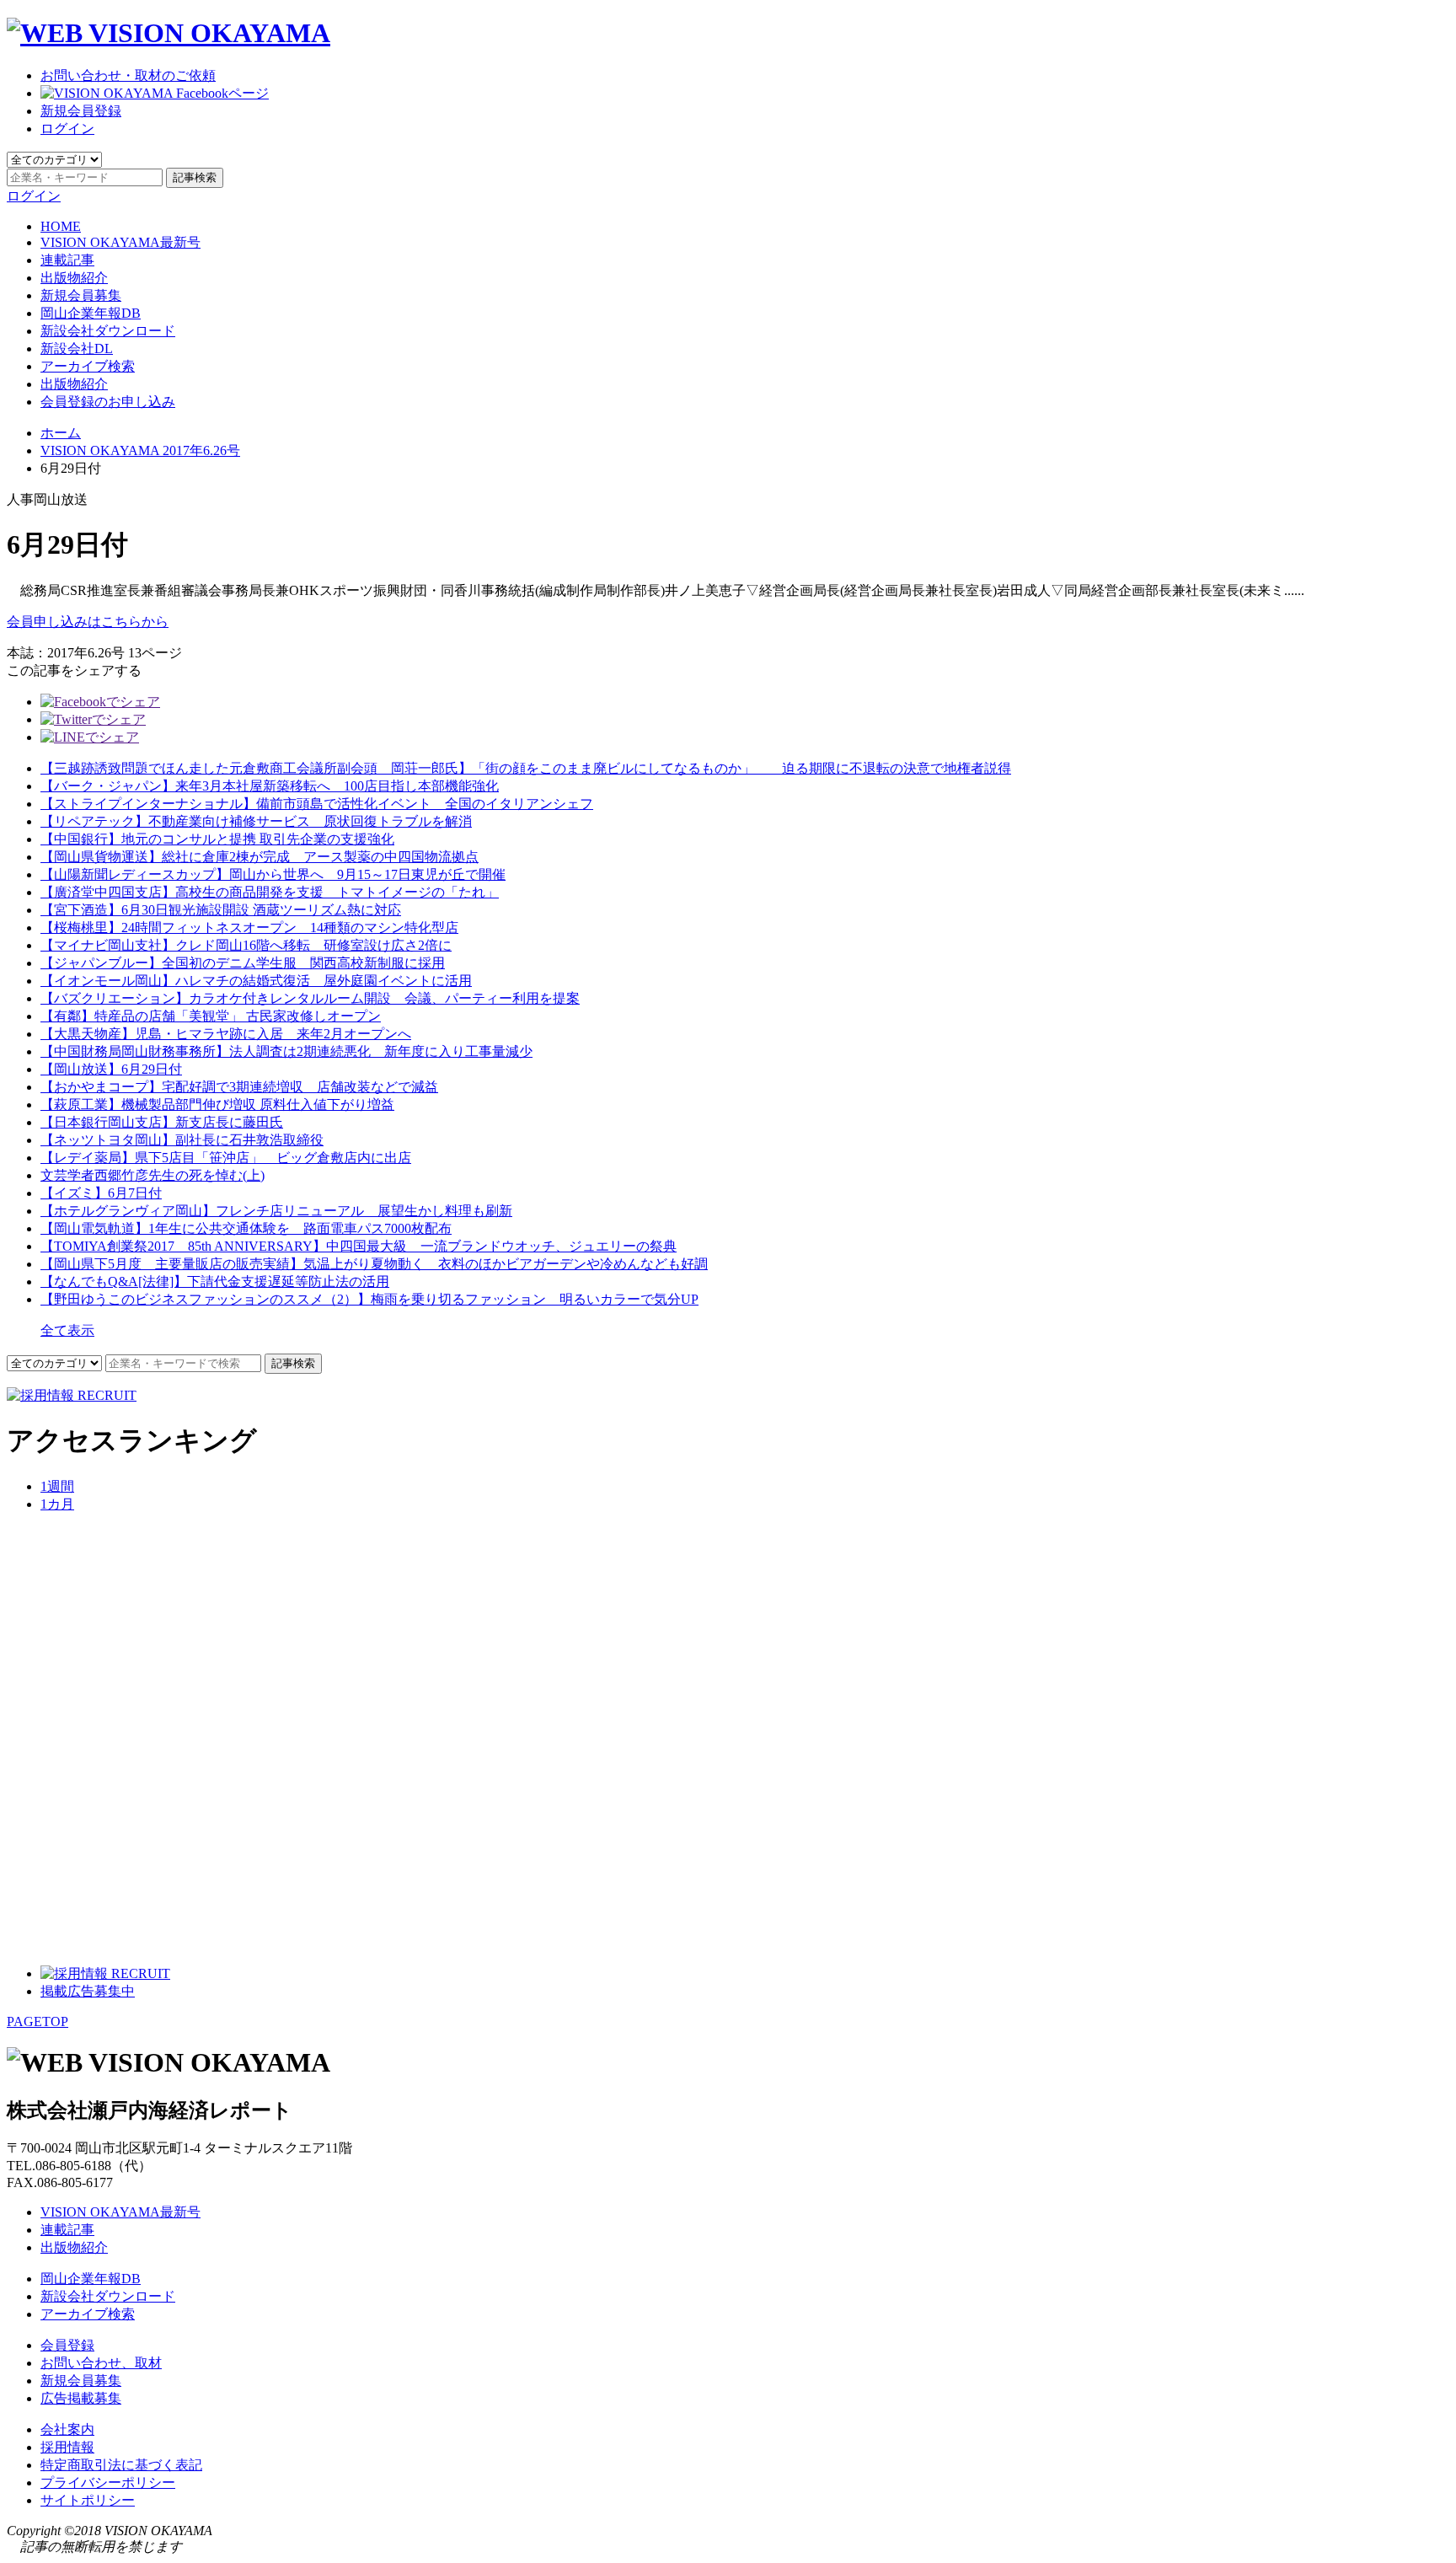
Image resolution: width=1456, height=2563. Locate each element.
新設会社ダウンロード (108, 331)
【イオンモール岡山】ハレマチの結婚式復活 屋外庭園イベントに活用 (256, 981)
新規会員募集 (81, 295)
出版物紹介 (74, 278)
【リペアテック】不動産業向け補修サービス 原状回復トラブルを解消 (256, 821)
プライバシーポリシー (108, 2483)
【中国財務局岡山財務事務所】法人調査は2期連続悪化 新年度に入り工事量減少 (286, 1051)
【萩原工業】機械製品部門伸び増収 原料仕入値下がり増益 (217, 1105)
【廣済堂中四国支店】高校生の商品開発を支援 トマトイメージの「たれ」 (270, 892)
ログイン (67, 129)
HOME (61, 226)
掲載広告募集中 (88, 1991)
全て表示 (67, 1330)
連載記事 (67, 260)
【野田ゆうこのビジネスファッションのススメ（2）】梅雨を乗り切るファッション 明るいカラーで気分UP (369, 1299)
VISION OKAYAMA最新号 (120, 2212)
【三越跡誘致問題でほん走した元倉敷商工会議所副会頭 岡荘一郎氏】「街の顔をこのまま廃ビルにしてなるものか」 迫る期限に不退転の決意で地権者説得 (526, 768)
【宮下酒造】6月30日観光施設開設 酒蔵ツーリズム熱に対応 (221, 910)
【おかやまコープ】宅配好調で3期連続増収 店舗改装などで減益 (239, 1087)
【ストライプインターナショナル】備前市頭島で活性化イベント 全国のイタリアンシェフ (317, 804)
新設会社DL (77, 349)
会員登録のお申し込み (108, 402)
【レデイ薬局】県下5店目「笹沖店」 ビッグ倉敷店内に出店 (226, 1158)
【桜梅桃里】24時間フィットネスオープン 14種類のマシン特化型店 (249, 928)
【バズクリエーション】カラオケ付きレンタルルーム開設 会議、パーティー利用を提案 (310, 998)
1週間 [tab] (57, 1486)
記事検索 (195, 177)
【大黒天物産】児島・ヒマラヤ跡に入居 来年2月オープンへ (226, 1034)
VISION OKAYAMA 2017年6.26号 (140, 450)
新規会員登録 (81, 111)
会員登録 (67, 2345)
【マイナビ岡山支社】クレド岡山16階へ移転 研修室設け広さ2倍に (246, 945)
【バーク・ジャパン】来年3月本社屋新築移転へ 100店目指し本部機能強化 (270, 786)
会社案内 (67, 2429)
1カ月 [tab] (57, 1504)
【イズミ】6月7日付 (101, 1193)
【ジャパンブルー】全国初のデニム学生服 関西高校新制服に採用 (243, 963)
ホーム (61, 433)
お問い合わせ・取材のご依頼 (128, 75)
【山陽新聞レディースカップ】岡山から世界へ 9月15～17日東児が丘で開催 (273, 874)
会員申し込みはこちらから (88, 622)
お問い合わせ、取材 (101, 2363)
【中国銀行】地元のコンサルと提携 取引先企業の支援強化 (217, 839)
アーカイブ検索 (88, 366)
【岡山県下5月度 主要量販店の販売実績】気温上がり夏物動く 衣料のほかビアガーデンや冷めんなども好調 (374, 1264)
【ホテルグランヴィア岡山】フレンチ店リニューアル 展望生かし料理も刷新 (276, 1211)
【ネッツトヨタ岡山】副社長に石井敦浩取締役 (182, 1140)
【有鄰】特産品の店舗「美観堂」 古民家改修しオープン (211, 1016)
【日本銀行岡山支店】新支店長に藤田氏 (162, 1122)
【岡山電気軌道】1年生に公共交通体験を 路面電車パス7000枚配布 (246, 1228)
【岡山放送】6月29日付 (111, 1069)
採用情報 (67, 2447)
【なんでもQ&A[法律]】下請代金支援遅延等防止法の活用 (215, 1281)
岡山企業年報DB (91, 313)
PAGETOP (37, 2021)
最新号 (120, 242)
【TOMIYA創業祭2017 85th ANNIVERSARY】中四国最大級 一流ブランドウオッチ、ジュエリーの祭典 (359, 1246)
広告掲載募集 (81, 2398)
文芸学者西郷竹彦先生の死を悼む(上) (153, 1175)
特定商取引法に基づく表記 (121, 2465)
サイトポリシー (88, 2500)
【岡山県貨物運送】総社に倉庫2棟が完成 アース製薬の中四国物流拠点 (260, 857)
